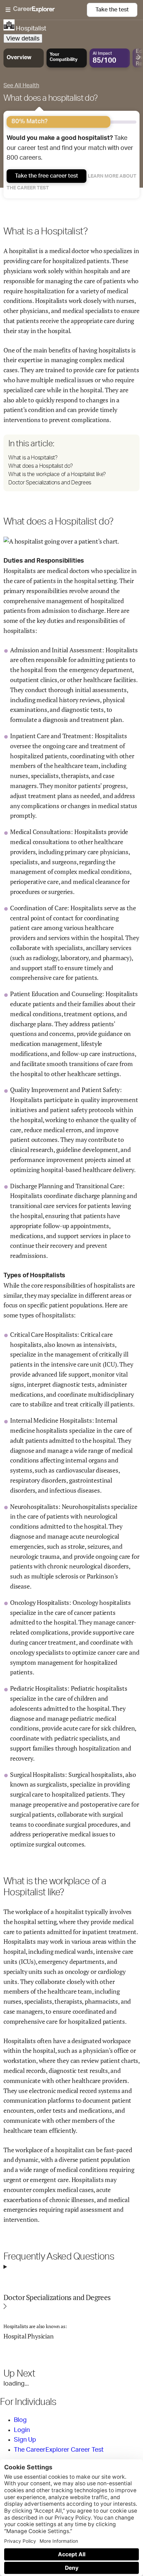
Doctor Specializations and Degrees (50, 483)
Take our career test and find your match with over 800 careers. (70, 148)
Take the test (112, 10)
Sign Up (25, 2440)
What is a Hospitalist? (33, 458)
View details (23, 38)
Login (22, 2430)
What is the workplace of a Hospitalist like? (57, 474)
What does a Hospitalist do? (40, 466)
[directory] (71, 463)
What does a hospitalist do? (51, 98)
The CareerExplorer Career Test (59, 2450)
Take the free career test (47, 176)
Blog (20, 2420)
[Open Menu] (46, 10)
